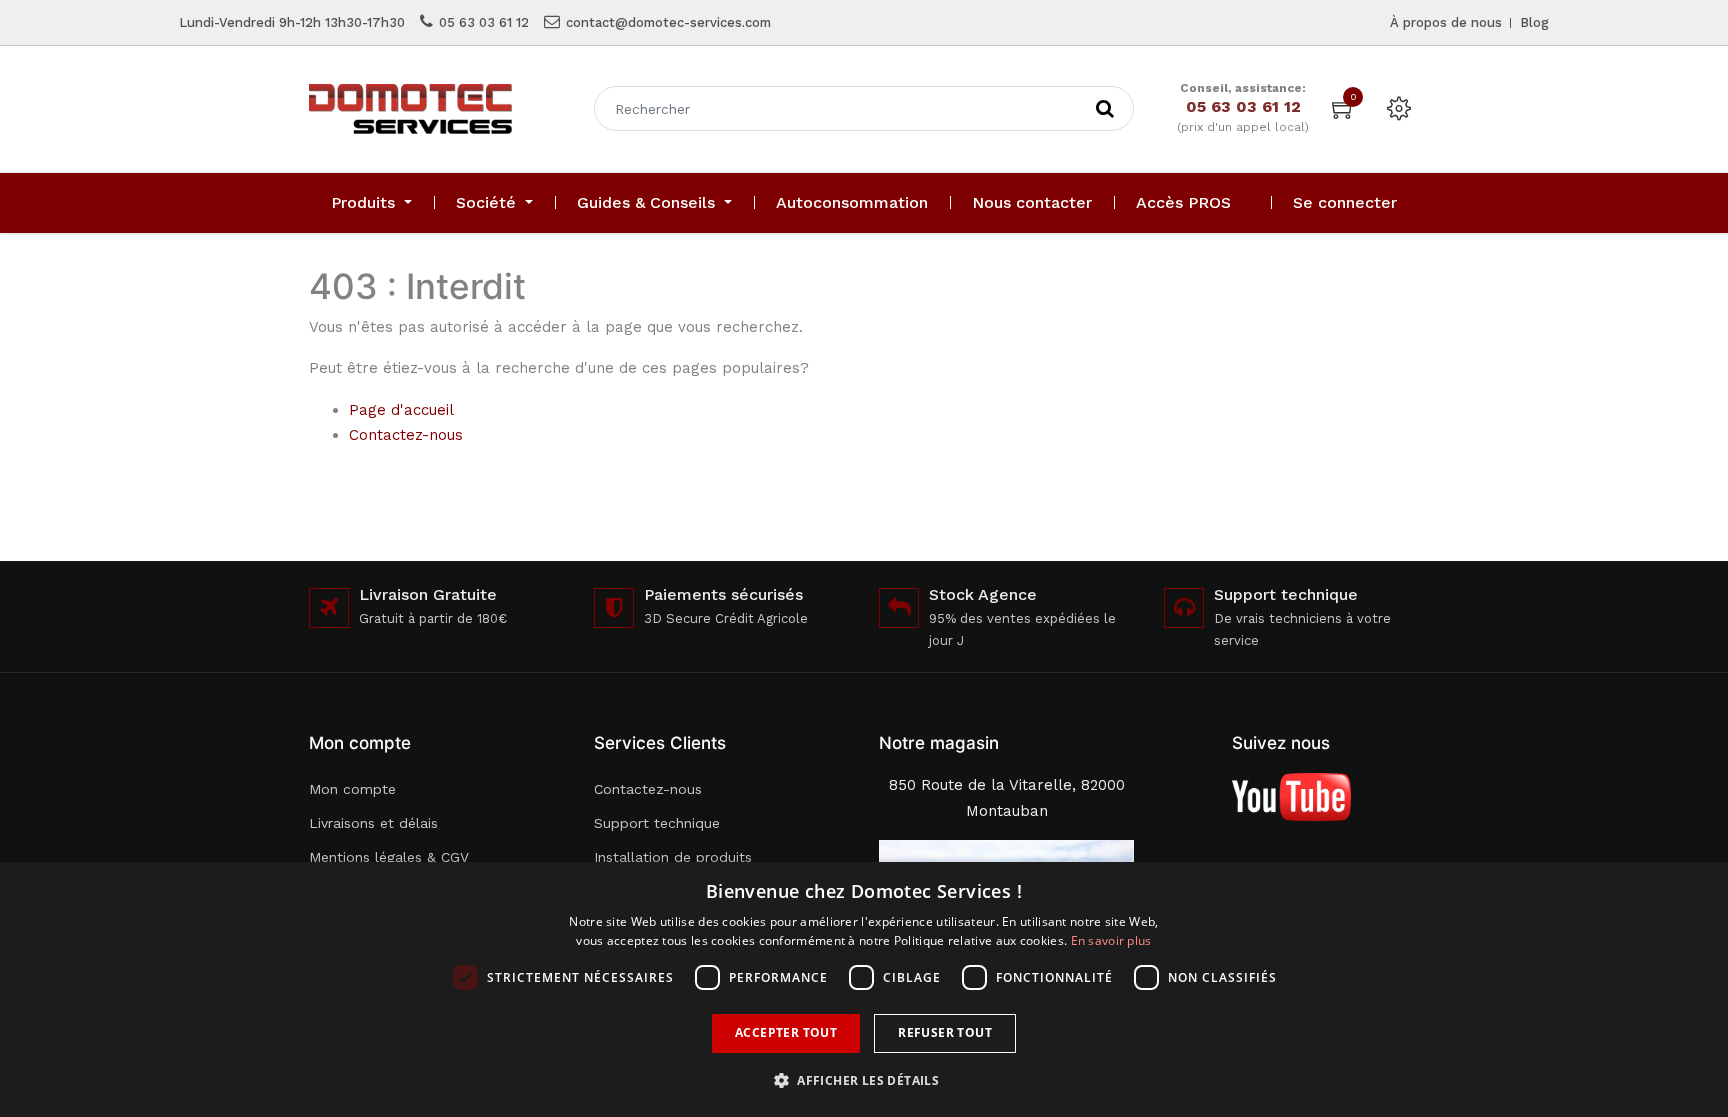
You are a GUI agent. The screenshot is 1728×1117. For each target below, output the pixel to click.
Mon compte (352, 789)
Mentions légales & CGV (389, 857)
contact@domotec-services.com (668, 22)
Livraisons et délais (373, 823)
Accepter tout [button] (786, 1032)
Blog (1534, 22)
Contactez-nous (406, 435)
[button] (864, 1080)
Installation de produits (673, 857)
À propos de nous (1446, 22)
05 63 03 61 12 (484, 22)
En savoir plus (1111, 940)
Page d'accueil (401, 410)
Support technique (657, 823)
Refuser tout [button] (945, 1032)
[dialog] (864, 989)
